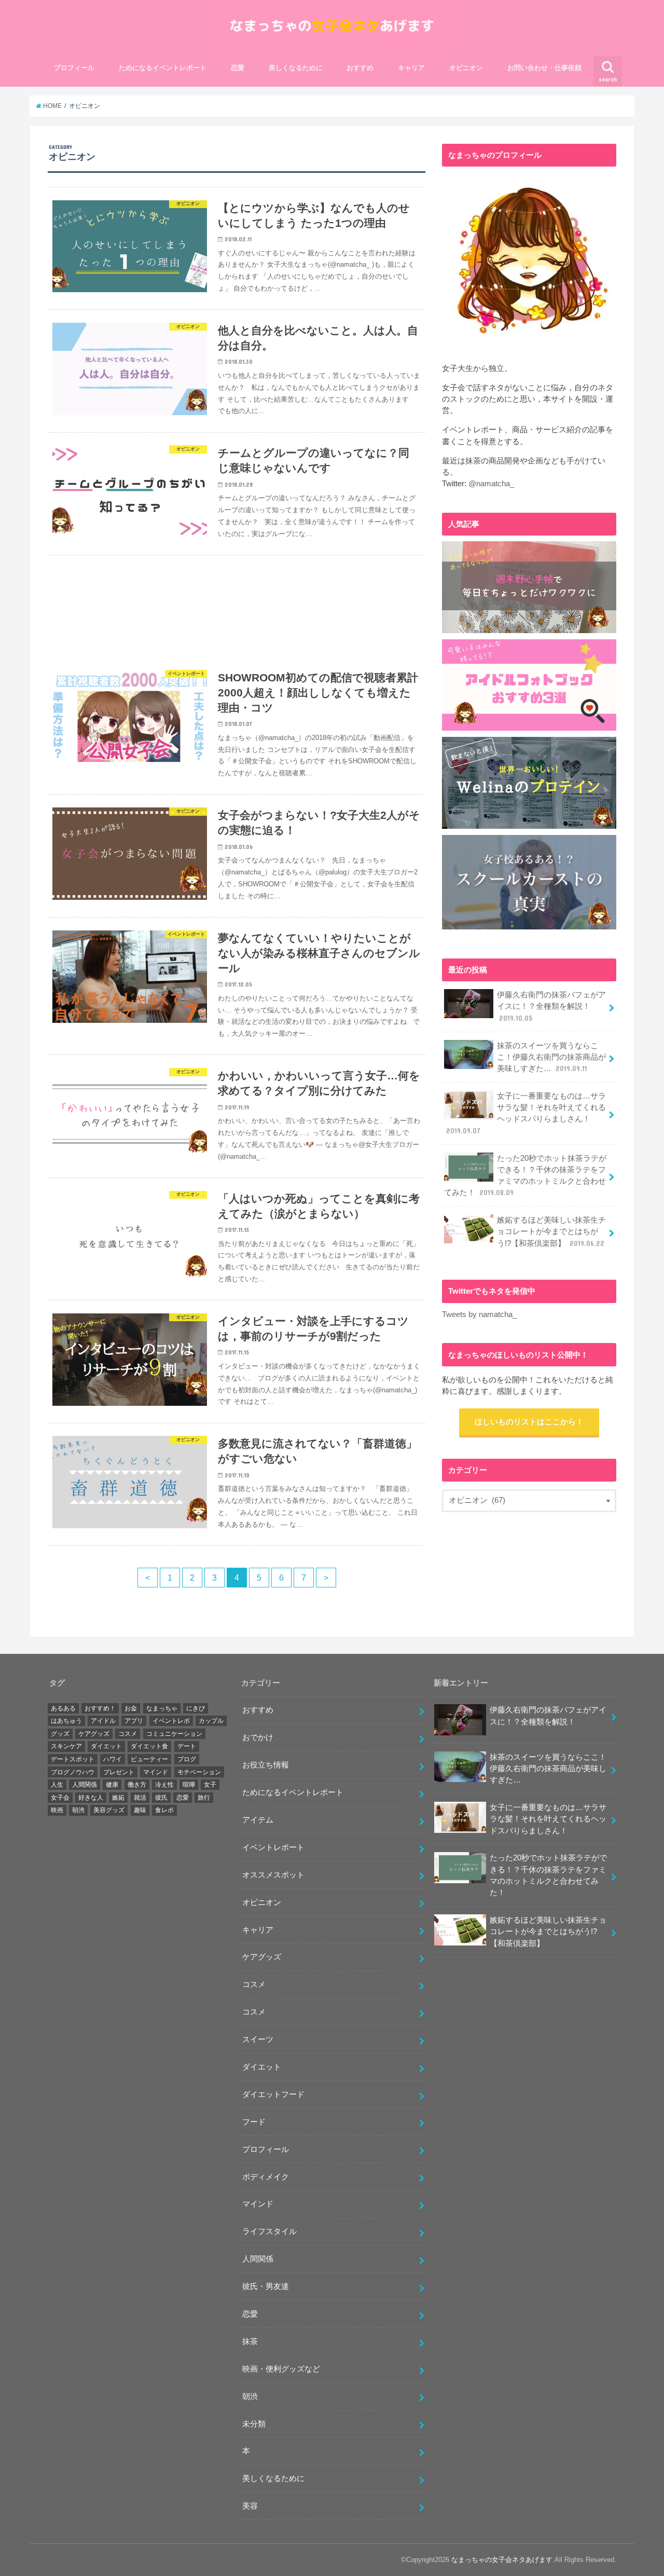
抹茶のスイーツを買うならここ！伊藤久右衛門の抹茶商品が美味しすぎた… (551, 1057)
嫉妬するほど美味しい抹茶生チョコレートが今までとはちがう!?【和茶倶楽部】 (551, 1231)
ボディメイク (266, 2177)
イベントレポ (171, 1721)
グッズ (60, 1734)
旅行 (204, 1798)
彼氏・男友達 (266, 2286)
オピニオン (466, 68)
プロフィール (74, 68)
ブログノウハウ (73, 1772)
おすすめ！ (100, 1708)
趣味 (140, 1810)
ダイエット (106, 1746)
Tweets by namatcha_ (479, 1314)
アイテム (258, 1820)
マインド (156, 1772)
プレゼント (119, 1772)
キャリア (411, 68)
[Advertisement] (237, 606)
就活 (140, 1798)
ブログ (187, 1759)
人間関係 (85, 1785)
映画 (57, 1810)
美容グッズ (109, 1810)
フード (254, 2122)
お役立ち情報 (266, 1765)
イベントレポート (273, 1847)
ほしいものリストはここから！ (529, 1422)
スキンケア (66, 1746)
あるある (63, 1708)
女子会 (60, 1798)
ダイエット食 (149, 1746)
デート (187, 1746)
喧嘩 (189, 1785)
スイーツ (258, 2039)
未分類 (254, 2424)
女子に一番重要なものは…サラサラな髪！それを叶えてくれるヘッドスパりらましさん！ (526, 1113)
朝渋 (78, 1810)
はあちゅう (66, 1721)
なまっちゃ (162, 1708)
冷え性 (164, 1785)
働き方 (137, 1785)
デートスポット (73, 1759)
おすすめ (360, 68)
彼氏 (161, 1798)
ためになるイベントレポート (163, 68)
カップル (211, 1721)
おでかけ (258, 1737)
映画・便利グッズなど (281, 2369)
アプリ (134, 1721)
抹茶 (250, 2341)
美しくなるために (296, 68)
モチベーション (199, 1772)
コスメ (128, 1734)
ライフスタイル (269, 2231)
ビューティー (149, 1759)
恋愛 (238, 68)
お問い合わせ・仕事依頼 (544, 68)
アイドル (103, 1721)
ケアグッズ (94, 1734)
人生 (57, 1785)
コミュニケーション (174, 1734)
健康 (112, 1785)
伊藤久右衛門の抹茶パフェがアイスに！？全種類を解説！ (551, 1006)
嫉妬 (118, 1798)
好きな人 (91, 1798)
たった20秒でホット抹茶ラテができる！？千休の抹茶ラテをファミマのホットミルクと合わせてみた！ (525, 1176)
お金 (131, 1708)
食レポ (164, 1810)
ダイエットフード (273, 2094)
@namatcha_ (491, 484)
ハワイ (113, 1759)
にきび (196, 1708)
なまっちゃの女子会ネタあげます (502, 2560)
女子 (210, 1785)
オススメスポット (273, 1875)
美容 (250, 2506)
